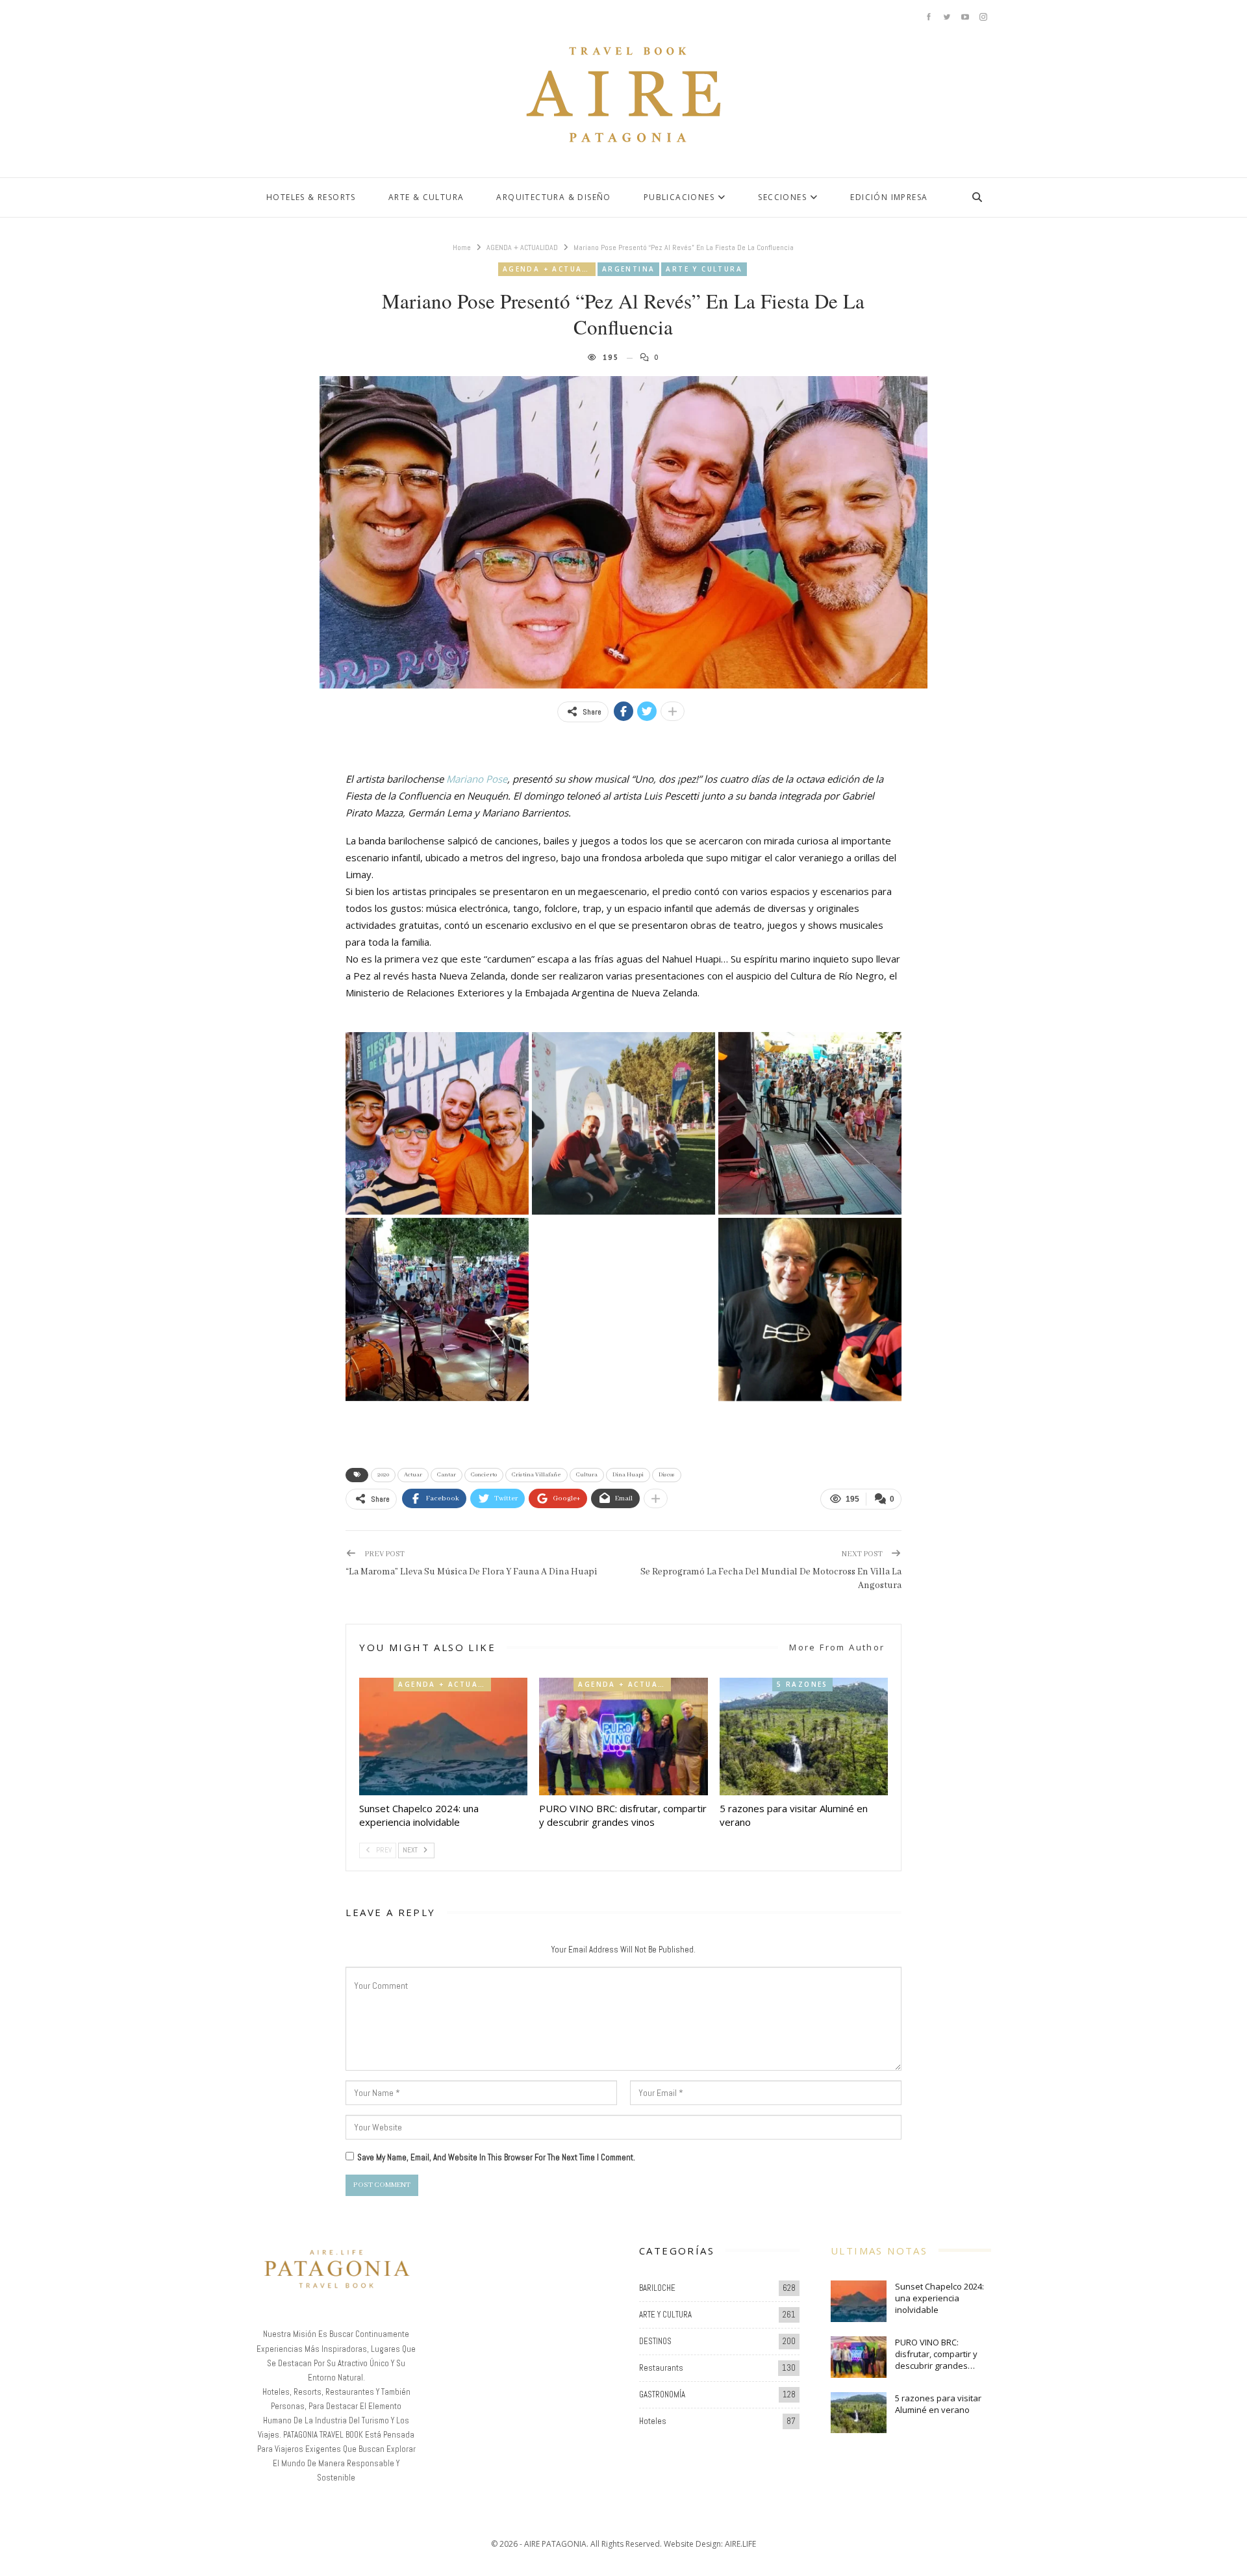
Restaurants (661, 2368)
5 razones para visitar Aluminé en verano (938, 2404)
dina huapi (628, 1475)
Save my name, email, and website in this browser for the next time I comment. (496, 2157)
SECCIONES (782, 197)
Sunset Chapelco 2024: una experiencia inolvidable (939, 2298)
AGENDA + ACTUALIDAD (549, 269)
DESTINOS (655, 2341)
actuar (413, 1475)
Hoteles (653, 2421)
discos (667, 1475)
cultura (587, 1475)
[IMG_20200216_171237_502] (437, 1124)
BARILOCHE (657, 2288)
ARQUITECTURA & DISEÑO (553, 197)
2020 (383, 1475)
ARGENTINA (629, 269)
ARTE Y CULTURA (704, 269)
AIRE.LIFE (740, 2544)
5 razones (802, 1684)
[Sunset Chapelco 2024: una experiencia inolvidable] (443, 1736)
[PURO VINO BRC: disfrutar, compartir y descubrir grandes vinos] (623, 1736)
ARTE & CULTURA (426, 197)
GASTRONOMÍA (662, 2394)
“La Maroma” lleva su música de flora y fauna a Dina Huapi (472, 1572)
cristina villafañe (536, 1475)
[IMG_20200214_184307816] (623, 1124)
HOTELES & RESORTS (311, 197)
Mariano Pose (477, 779)
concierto (484, 1475)
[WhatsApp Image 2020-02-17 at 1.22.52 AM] (437, 1309)
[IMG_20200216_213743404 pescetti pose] (810, 1309)
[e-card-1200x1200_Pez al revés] (623, 1309)
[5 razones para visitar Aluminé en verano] (804, 1736)
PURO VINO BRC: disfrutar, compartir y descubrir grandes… (936, 2354)
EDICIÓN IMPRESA (889, 197)
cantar (447, 1475)
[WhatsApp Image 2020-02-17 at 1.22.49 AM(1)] (810, 1124)
